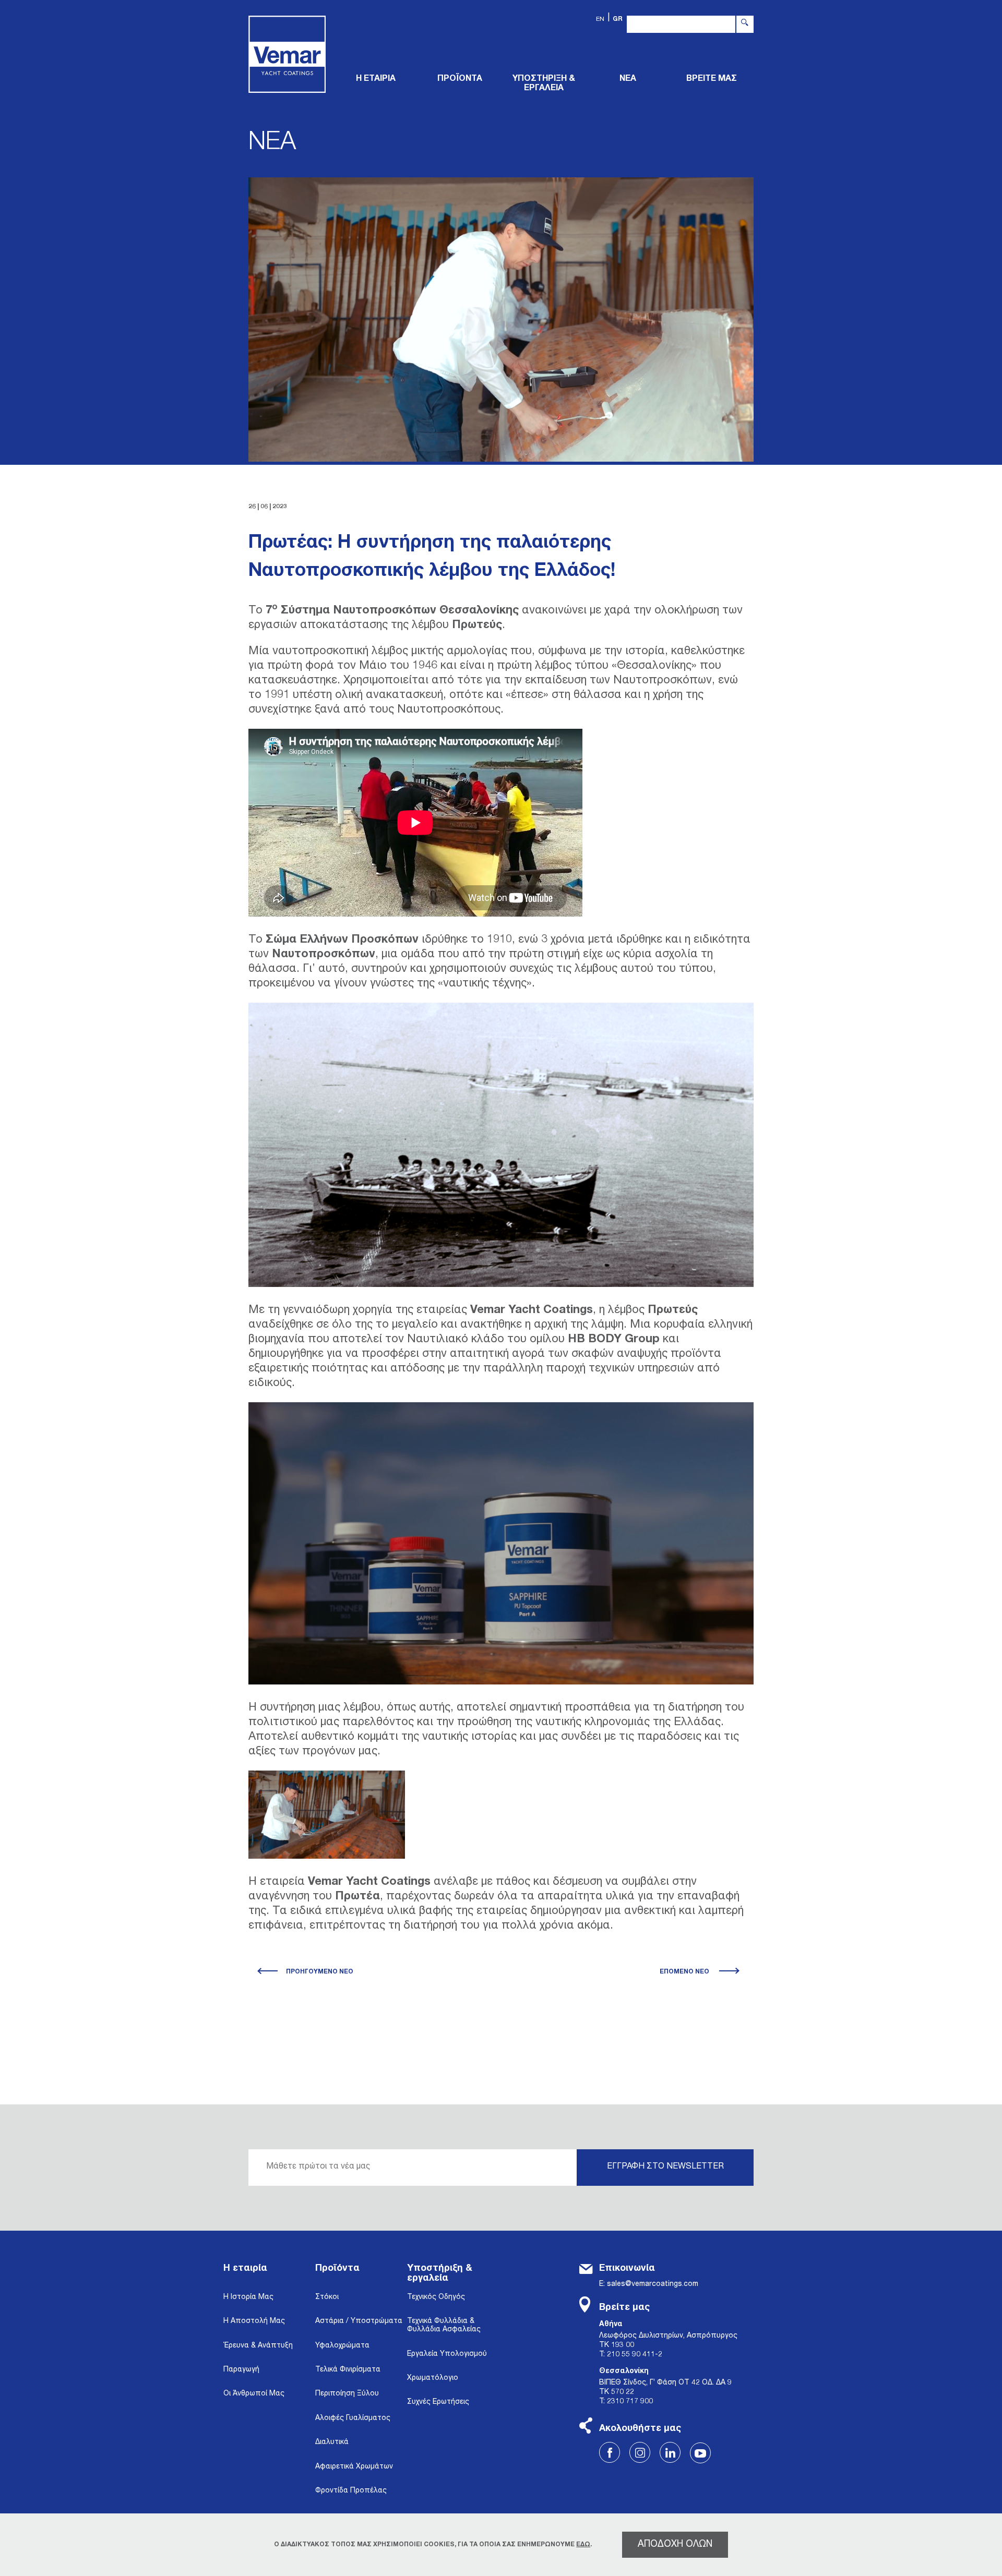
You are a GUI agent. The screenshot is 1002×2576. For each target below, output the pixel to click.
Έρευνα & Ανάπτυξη (258, 2346)
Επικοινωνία (627, 2269)
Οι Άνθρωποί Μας (254, 2394)
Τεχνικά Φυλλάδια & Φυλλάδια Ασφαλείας (444, 2326)
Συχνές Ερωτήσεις (438, 2402)
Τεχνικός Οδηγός (436, 2297)
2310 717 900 (630, 2402)
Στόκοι (327, 2297)
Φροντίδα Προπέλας (351, 2491)
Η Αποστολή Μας (254, 2321)
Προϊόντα (337, 2269)
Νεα (628, 79)
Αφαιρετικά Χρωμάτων (354, 2467)
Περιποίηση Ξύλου (347, 2394)
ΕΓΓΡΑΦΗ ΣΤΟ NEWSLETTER (665, 2167)
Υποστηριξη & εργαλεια (544, 84)
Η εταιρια (376, 79)
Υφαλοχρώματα (342, 2346)
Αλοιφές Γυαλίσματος (353, 2418)
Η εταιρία (245, 2269)
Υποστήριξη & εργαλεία (440, 2274)
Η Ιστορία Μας (248, 2297)
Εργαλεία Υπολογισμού (447, 2354)
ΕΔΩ (583, 2545)
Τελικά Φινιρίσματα (348, 2370)
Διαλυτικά (332, 2442)
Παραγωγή (241, 2370)
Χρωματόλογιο (433, 2378)
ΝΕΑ (272, 144)
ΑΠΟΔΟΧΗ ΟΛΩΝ (675, 2545)
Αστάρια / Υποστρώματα (359, 2321)
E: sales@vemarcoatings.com (649, 2284)
